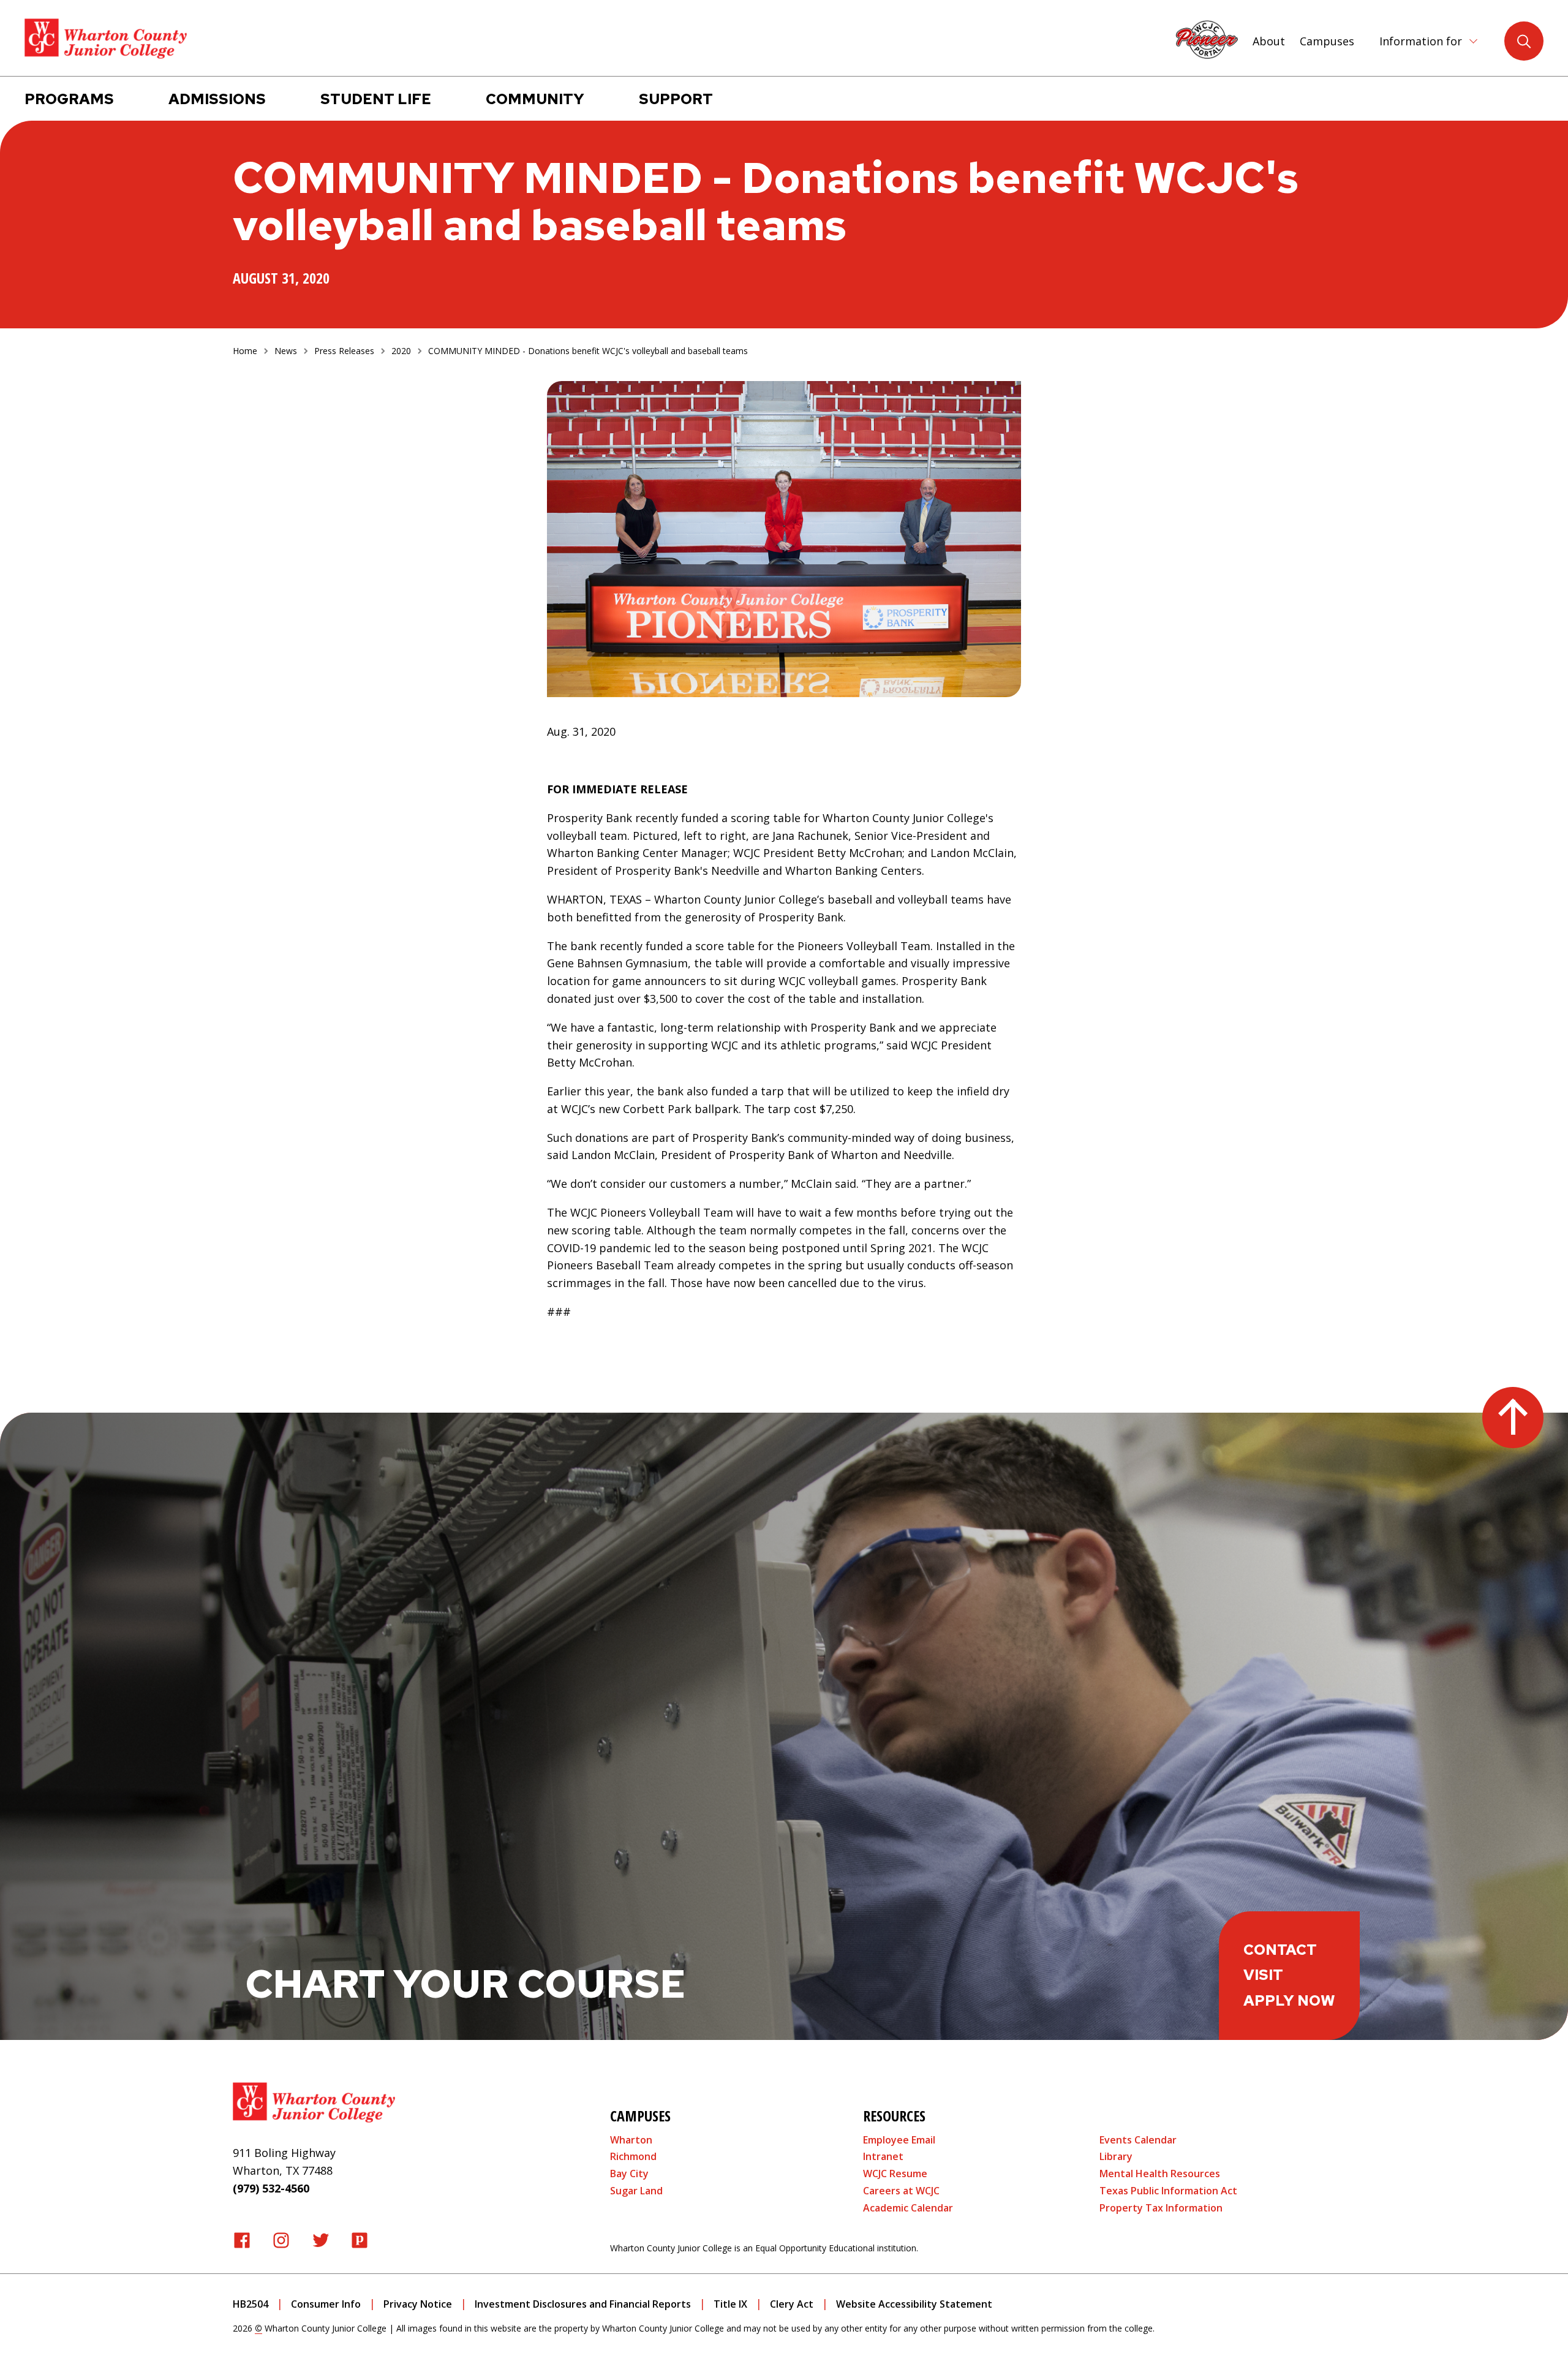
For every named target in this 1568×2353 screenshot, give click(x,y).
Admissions (217, 99)
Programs (69, 99)
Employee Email (899, 2140)
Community (535, 99)
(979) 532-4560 (271, 2188)
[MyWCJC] (1207, 39)
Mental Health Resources (1160, 2174)
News (286, 351)
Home (245, 351)
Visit (1263, 1975)
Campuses (1327, 41)
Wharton (631, 2140)
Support (676, 99)
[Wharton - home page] (106, 39)
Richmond (633, 2156)
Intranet (883, 2156)
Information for (1421, 41)
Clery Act (792, 2304)
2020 (401, 351)
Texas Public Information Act (1168, 2191)
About (1269, 41)
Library (1116, 2156)
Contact (1280, 1950)
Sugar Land (636, 2191)
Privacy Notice (418, 2304)
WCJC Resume (895, 2174)
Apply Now (1289, 2000)
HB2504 (251, 2304)
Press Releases (344, 351)
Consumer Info (326, 2304)
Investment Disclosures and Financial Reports (583, 2304)
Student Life (376, 99)
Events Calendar (1138, 2140)
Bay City (629, 2174)
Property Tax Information (1161, 2208)
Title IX (730, 2304)
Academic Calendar (908, 2208)
